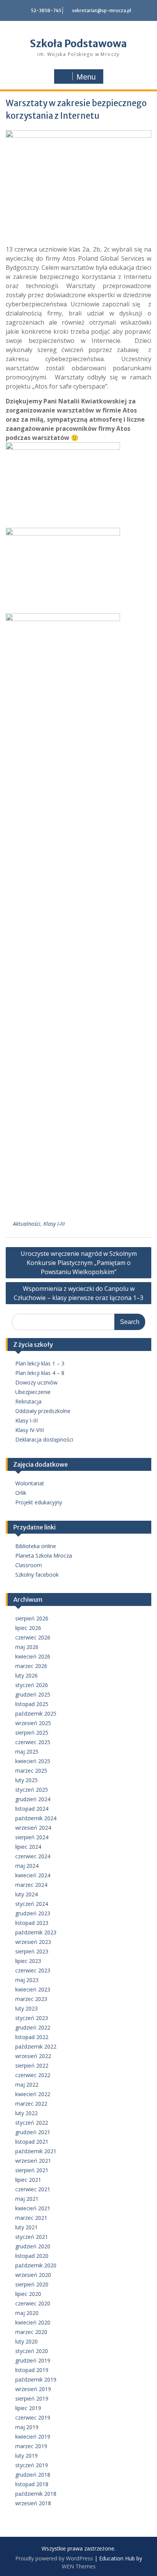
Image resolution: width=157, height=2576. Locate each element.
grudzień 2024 (33, 1799)
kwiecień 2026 (33, 1656)
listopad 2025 (32, 1704)
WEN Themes (79, 2566)
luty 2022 (26, 2113)
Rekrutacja (28, 1401)
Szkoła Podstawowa (78, 44)
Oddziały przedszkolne (43, 1411)
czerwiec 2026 (33, 1637)
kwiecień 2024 (33, 1875)
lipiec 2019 (28, 2408)
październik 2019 (36, 2379)
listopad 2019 (32, 2370)
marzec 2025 (31, 1771)
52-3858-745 (46, 10)
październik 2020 (36, 2265)
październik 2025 (36, 1713)
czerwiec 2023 (33, 1970)
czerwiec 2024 (33, 1856)
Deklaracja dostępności (44, 1439)
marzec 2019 (31, 2446)
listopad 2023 (32, 1923)
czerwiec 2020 (33, 2303)
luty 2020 (26, 2341)
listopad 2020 (32, 2256)
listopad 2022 (32, 2037)
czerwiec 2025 (33, 1742)
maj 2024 (27, 1866)
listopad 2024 (32, 1809)
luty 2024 (26, 1894)
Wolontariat (30, 1483)
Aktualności (27, 1224)
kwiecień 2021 (33, 2208)
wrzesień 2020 (33, 2275)
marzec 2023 (31, 1999)
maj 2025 (27, 1752)
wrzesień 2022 (33, 2056)
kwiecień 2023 (33, 1989)
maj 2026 (27, 1647)
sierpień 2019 (32, 2398)
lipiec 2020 (28, 2294)
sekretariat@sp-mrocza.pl (102, 10)
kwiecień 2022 (33, 2094)
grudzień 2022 (33, 2027)
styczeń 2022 (32, 2123)
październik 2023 (36, 1932)
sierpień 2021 (32, 2170)
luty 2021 (26, 2227)
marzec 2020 (31, 2332)
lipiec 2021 (28, 2180)
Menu (86, 77)
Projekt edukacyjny (39, 1502)
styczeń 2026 (32, 1685)
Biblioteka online (36, 1546)
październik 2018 (36, 2494)
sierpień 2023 (32, 1951)
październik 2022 (36, 2046)
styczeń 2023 (32, 2018)
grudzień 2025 (33, 1694)
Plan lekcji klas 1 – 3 (40, 1363)
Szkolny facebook (37, 1575)
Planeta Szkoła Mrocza (44, 1556)
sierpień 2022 (32, 2065)
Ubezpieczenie (33, 1392)
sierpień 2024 (32, 1837)
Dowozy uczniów (36, 1382)
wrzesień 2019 (33, 2389)
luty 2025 (26, 1780)
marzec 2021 (31, 2218)
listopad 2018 (32, 2484)
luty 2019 (26, 2456)
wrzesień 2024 (33, 1828)
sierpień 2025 (32, 1732)
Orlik (21, 1493)
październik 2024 (36, 1818)
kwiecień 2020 (33, 2322)
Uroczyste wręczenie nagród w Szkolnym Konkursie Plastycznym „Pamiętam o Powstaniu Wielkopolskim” (79, 1263)
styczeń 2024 (32, 1904)
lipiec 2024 (28, 1847)
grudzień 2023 (33, 1913)
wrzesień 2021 (33, 2161)
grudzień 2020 (33, 2246)
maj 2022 (27, 2085)
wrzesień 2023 (33, 1942)
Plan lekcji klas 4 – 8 (40, 1373)
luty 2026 (26, 1675)
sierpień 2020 (32, 2284)
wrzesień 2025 (33, 1723)
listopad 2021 (32, 2142)
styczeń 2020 (32, 2351)
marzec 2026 (31, 1666)
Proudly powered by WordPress (54, 2558)
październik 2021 (36, 2151)
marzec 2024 (31, 1885)
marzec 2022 (31, 2104)
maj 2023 (27, 1980)
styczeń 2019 (32, 2465)
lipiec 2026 (28, 1628)
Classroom (29, 1565)
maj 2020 (27, 2313)
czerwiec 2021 (33, 2189)
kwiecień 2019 (33, 2437)
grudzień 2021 (33, 2132)
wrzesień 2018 (33, 2503)
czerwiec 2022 (33, 2075)
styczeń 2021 (32, 2237)
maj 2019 (27, 2427)
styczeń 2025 (32, 1790)
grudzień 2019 (33, 2360)
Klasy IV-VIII (30, 1430)
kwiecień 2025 (33, 1761)
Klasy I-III (54, 1224)
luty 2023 (26, 2008)
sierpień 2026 (32, 1618)
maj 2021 (27, 2199)
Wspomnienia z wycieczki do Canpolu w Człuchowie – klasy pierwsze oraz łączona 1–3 (78, 1293)
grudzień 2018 (33, 2475)
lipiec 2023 (28, 1961)
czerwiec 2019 (33, 2417)
